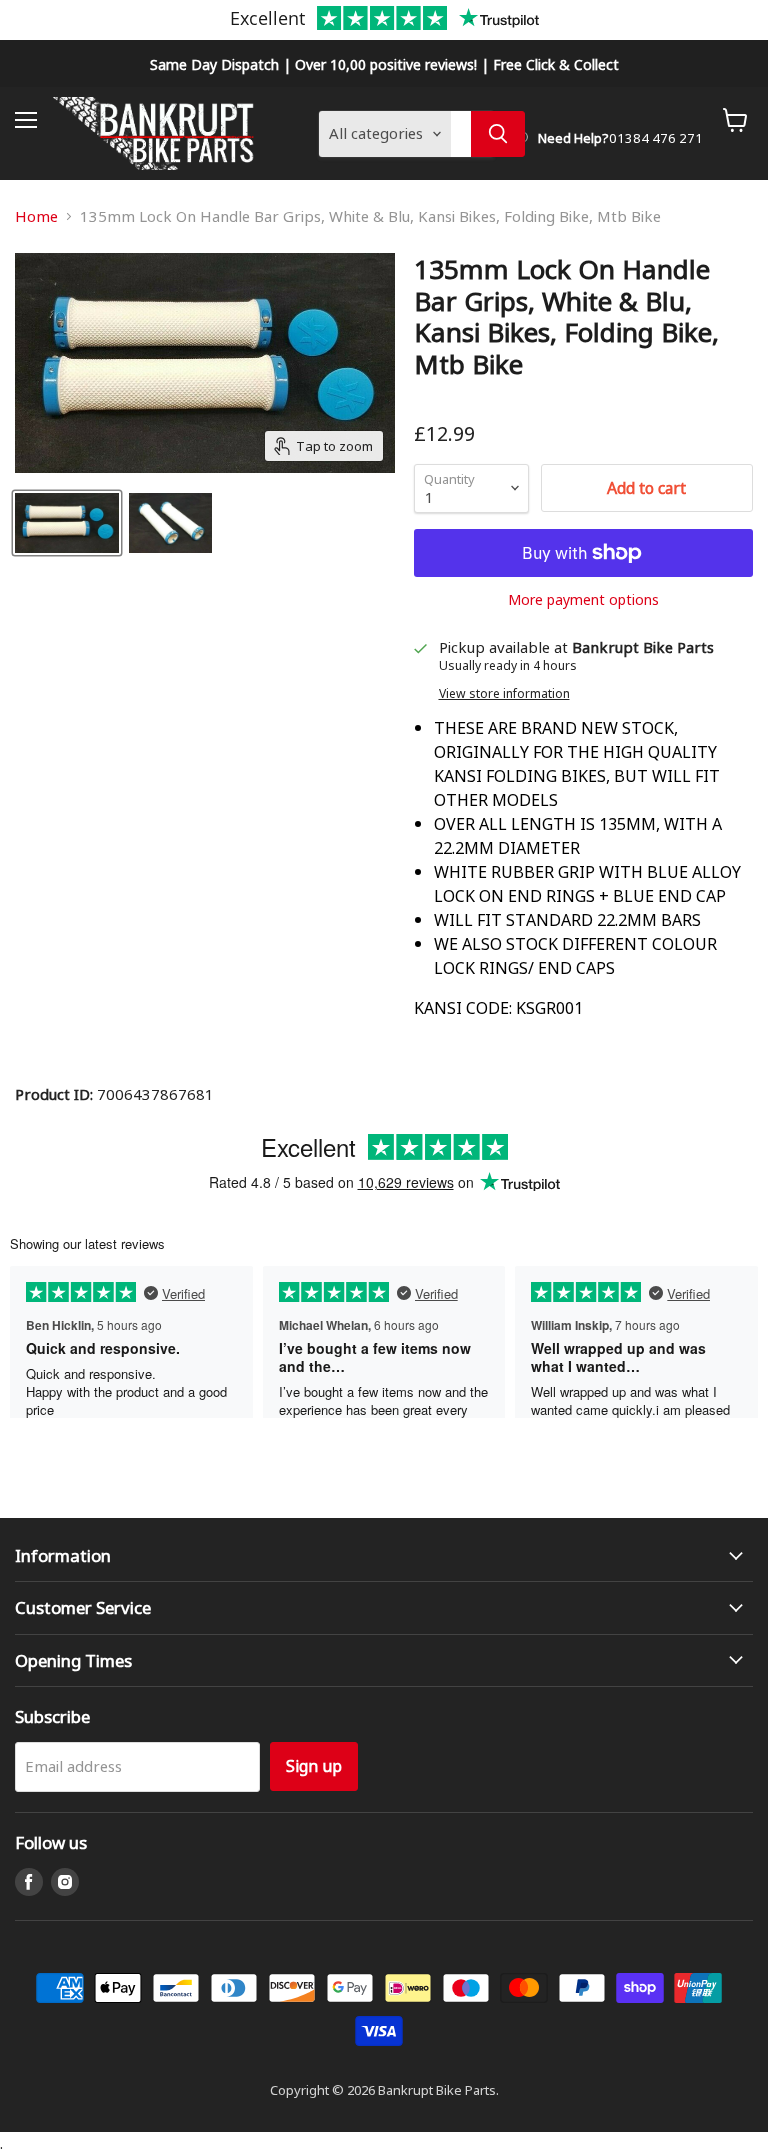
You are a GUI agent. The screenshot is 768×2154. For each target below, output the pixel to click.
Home (36, 216)
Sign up (314, 1765)
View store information (504, 693)
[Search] (498, 134)
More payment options (583, 599)
